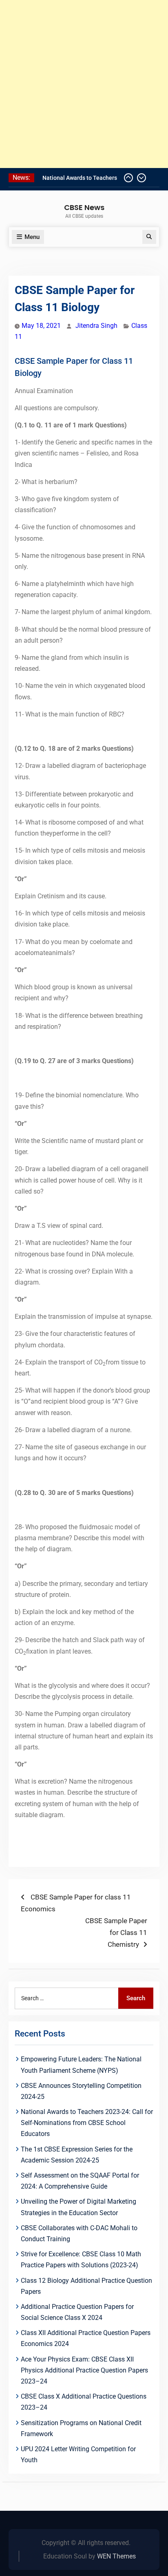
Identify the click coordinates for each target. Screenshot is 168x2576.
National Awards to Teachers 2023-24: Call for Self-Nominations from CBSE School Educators (87, 2123)
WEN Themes (116, 2556)
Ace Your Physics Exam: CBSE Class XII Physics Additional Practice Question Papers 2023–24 (84, 2370)
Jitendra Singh (96, 326)
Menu (32, 237)
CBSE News (84, 207)
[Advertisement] (84, 84)
